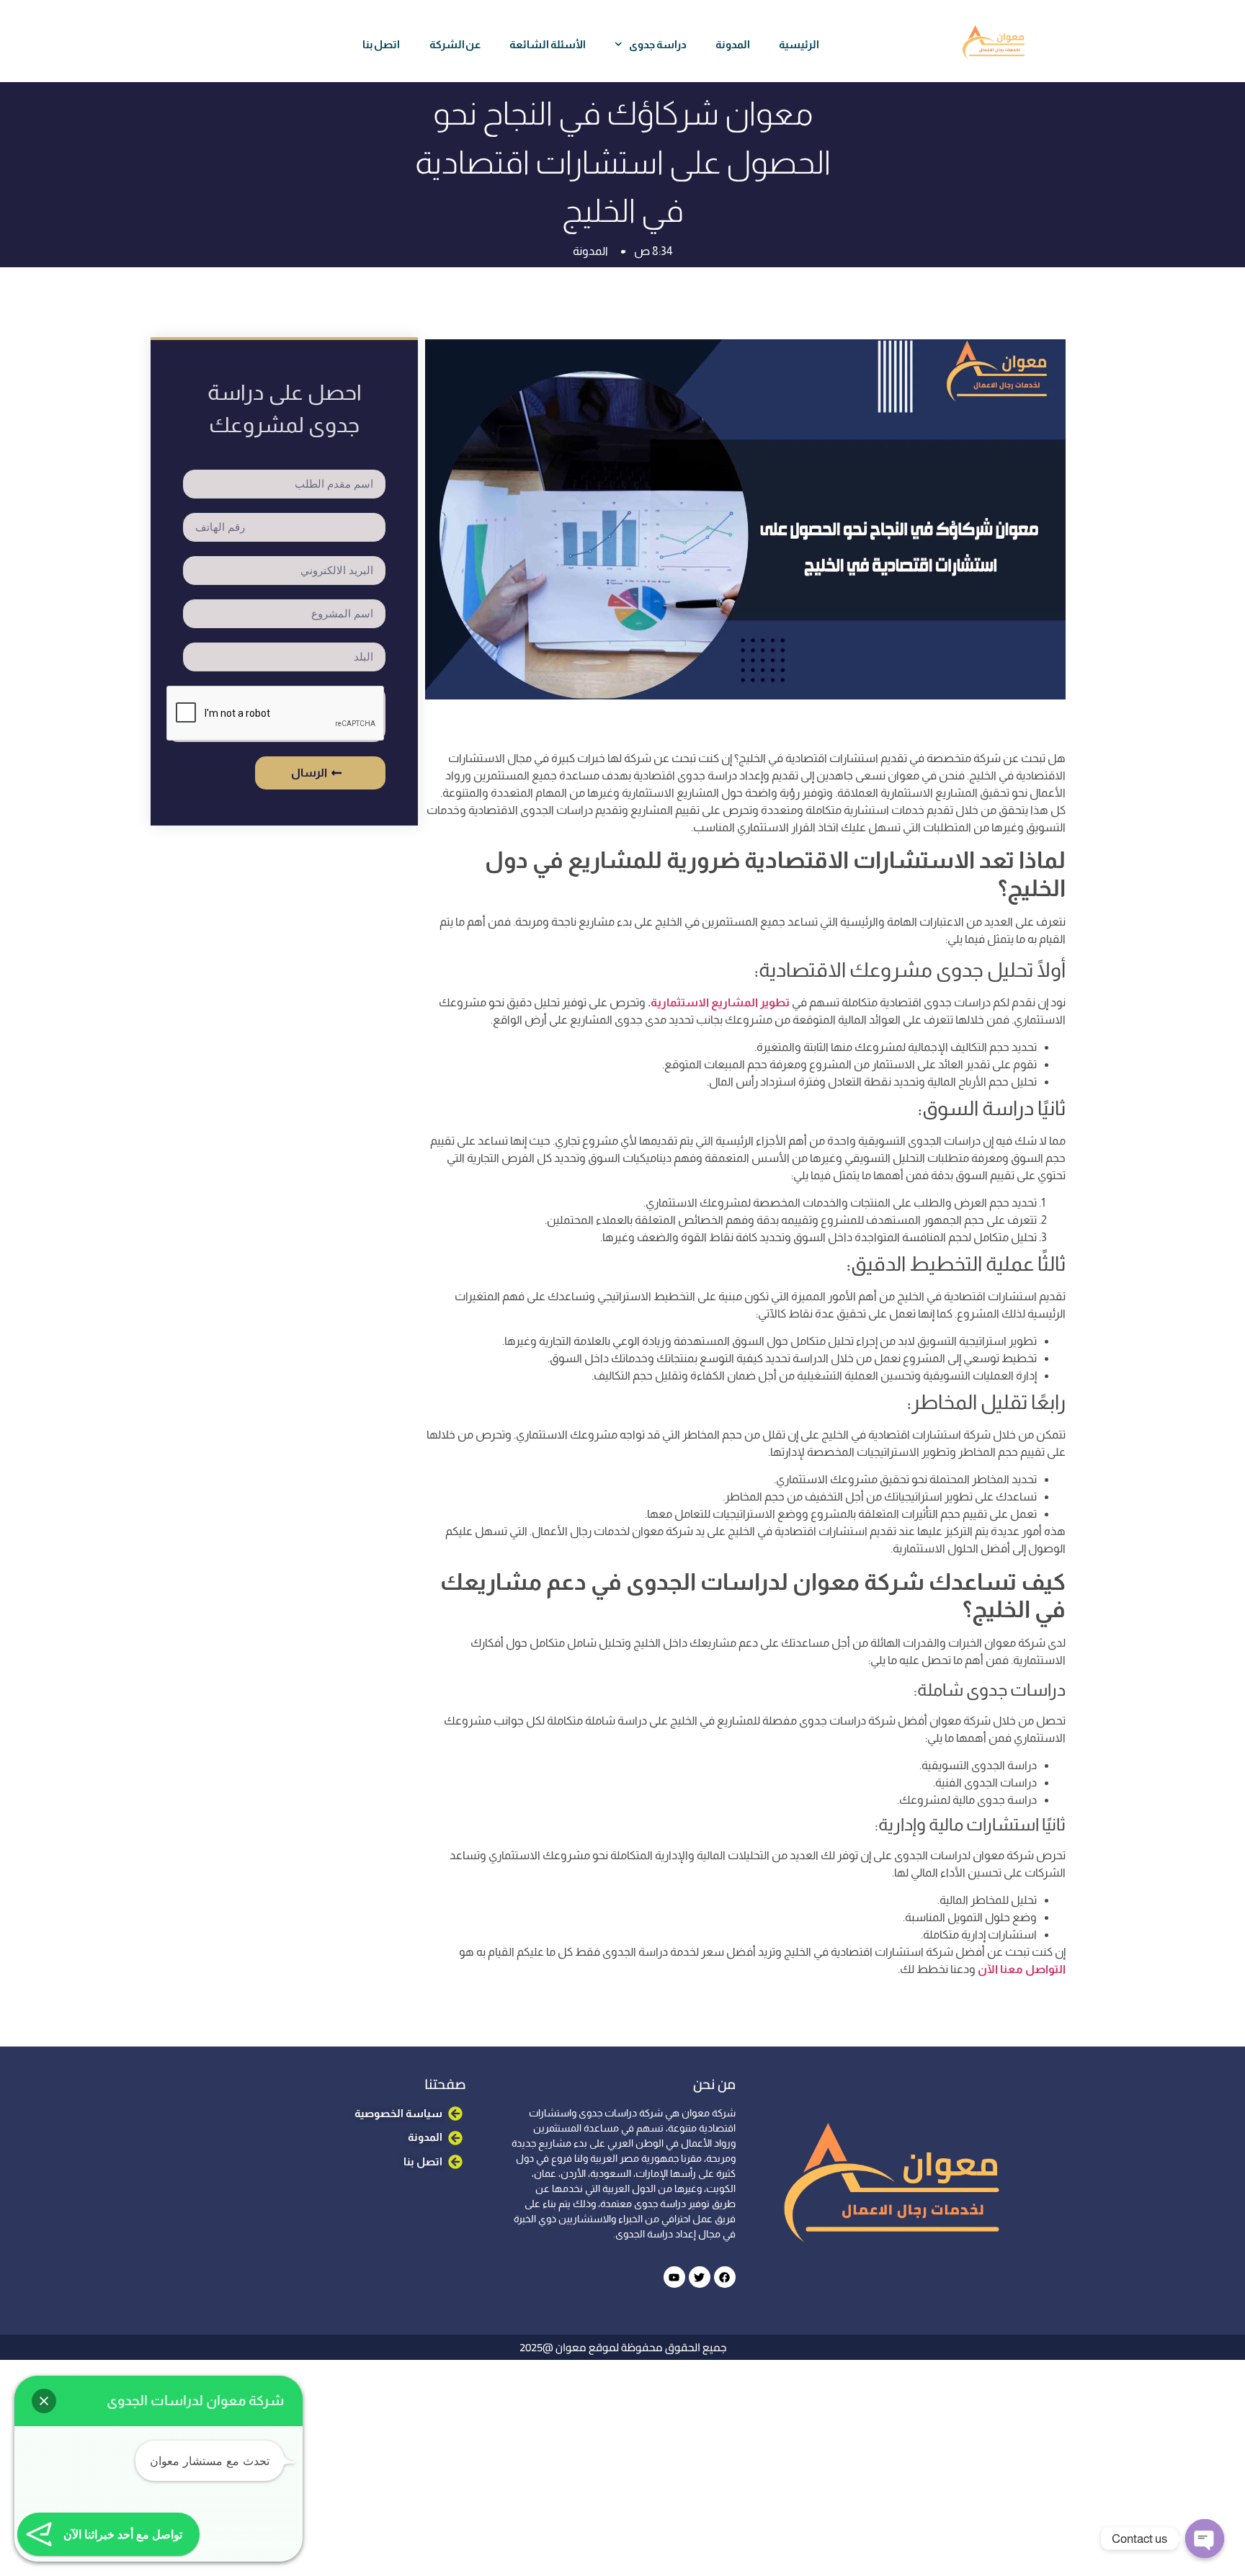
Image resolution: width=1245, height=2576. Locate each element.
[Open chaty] (1205, 2539)
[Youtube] (674, 2277)
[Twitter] (700, 2277)
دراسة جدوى (658, 44)
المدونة (733, 44)
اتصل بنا (381, 44)
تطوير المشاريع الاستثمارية (720, 1002)
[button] (44, 2401)
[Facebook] (725, 2277)
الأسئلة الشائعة (548, 44)
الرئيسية (799, 44)
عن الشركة (455, 44)
